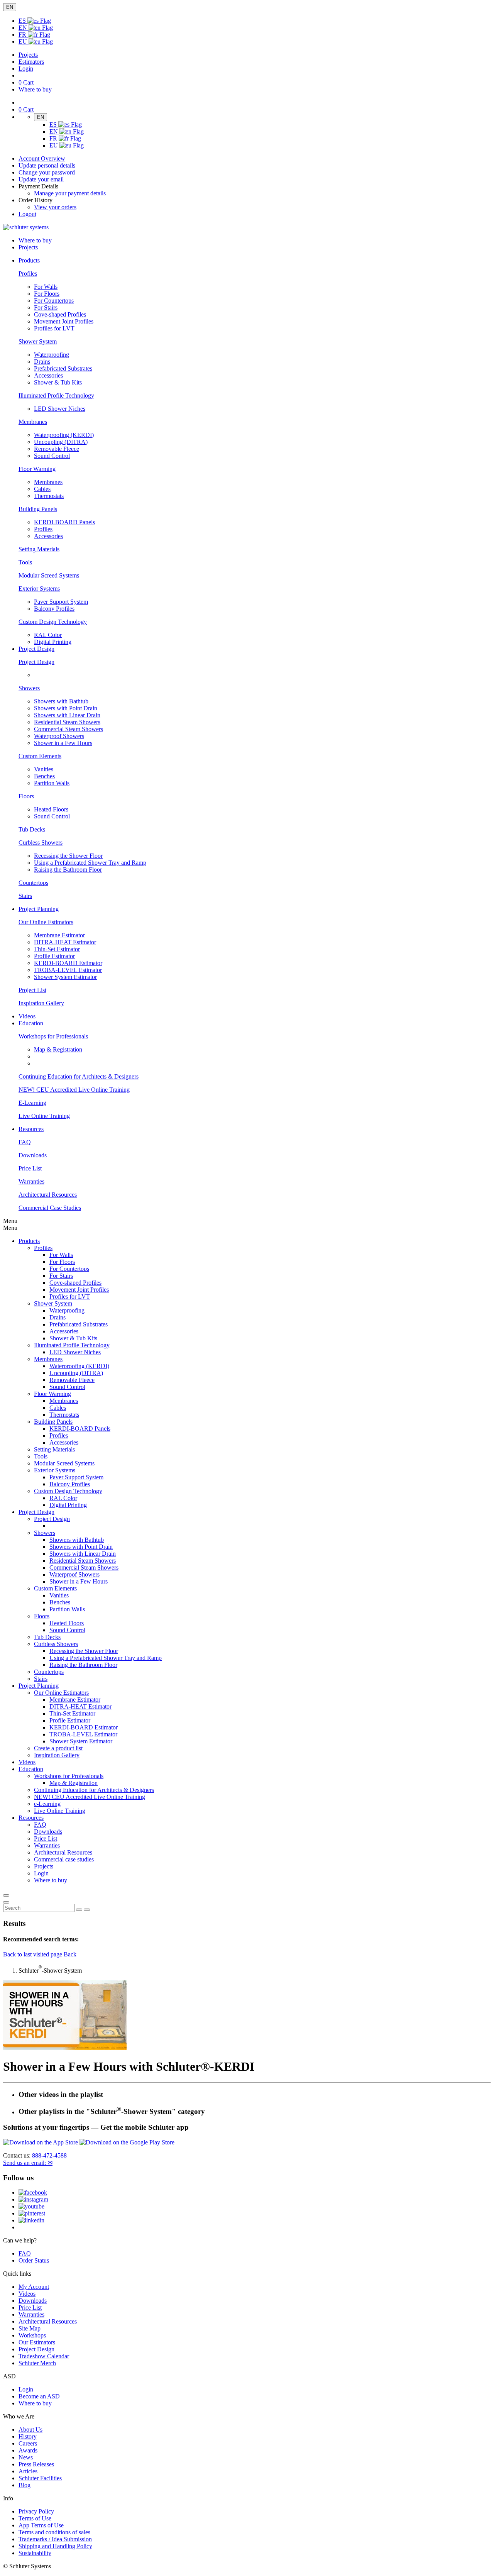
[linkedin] (31, 2220)
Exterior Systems (39, 589)
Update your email (41, 179)
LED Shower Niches (60, 409)
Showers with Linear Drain (67, 715)
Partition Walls (52, 783)
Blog (25, 2485)
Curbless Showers (41, 843)
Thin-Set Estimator (57, 949)
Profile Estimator (54, 956)
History (28, 2436)
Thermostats (49, 496)
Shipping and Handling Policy (55, 2546)
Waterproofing (52, 355)
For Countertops (54, 301)
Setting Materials (39, 549)
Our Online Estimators (46, 922)
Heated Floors (51, 809)
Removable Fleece (57, 449)
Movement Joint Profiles (64, 321)
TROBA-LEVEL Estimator (68, 970)
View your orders (55, 207)
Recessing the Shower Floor (68, 856)
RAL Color (48, 635)
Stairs (25, 896)
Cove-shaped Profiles (60, 314)
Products (29, 1241)
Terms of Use (35, 2518)
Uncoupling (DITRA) (61, 442)
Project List (32, 990)
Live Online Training (44, 1116)
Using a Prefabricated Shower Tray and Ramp (90, 863)
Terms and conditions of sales (54, 2532)
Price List (30, 1168)
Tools (25, 562)
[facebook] (33, 2192)
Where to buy (35, 2403)
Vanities (44, 769)
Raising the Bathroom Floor (68, 870)
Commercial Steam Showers (69, 729)
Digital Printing (53, 642)
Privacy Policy (36, 2511)
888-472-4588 (49, 2155)
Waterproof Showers (59, 736)
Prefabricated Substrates (63, 368)
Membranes (33, 422)
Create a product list (58, 1748)
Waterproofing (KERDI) (64, 435)
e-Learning (47, 1804)
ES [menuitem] (23, 21)
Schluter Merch (37, 2363)
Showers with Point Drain (66, 708)
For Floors (47, 294)
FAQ (25, 1142)
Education (31, 1769)
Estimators (31, 62)
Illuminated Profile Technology (56, 395)
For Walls (46, 287)
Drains (42, 362)
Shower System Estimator (65, 977)
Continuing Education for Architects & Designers (79, 1076)
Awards (28, 2450)
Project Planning (39, 1686)
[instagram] (33, 2199)
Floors (26, 796)
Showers (29, 688)
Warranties (31, 1181)
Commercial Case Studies (50, 1208)
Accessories (48, 375)
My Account (34, 2287)
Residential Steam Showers (67, 722)
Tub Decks (32, 829)
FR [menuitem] (23, 35)
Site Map (30, 2328)
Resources (31, 1818)
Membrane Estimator (59, 935)
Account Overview (42, 158)
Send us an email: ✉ (28, 2163)
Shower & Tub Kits (58, 382)
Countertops (33, 883)
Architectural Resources (48, 1195)
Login (26, 69)
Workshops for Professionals (53, 1036)
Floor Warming (37, 469)
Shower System (38, 341)
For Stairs (46, 307)
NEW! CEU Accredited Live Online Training (74, 1090)
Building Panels (38, 509)
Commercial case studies (64, 1859)
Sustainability (35, 2553)
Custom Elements (40, 756)
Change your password (47, 172)
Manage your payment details (70, 193)
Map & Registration (58, 1049)
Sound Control (52, 456)
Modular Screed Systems (49, 575)
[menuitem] (29, 260)
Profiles (28, 274)
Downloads (33, 1155)
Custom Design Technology (53, 622)
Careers (28, 2443)
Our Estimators (37, 2342)
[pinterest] (32, 2213)
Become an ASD (39, 2396)
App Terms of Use (41, 2525)
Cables (42, 489)
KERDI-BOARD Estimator (68, 963)
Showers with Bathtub (61, 701)
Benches (44, 776)
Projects (28, 55)
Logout (27, 214)
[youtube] (31, 2206)
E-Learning (32, 1103)
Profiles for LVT (54, 328)
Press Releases (36, 2464)
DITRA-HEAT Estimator (65, 942)
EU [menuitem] (24, 41)
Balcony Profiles (54, 609)
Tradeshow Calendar (44, 2356)
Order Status (34, 2260)
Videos (27, 1016)
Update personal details (47, 165)
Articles (28, 2471)
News (26, 2457)
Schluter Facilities (40, 2478)
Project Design (36, 662)
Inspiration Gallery (41, 1003)
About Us (30, 2430)
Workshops (32, 2335)
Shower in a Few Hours (63, 743)
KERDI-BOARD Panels (64, 522)
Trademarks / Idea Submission (55, 2539)
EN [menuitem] (24, 28)
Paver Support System (61, 602)
